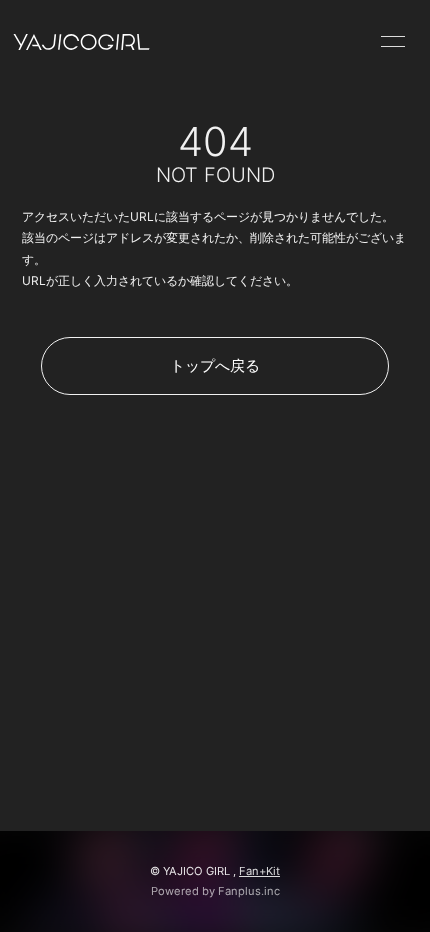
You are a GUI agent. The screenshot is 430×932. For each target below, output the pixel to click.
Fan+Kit (259, 871)
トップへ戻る (215, 365)
